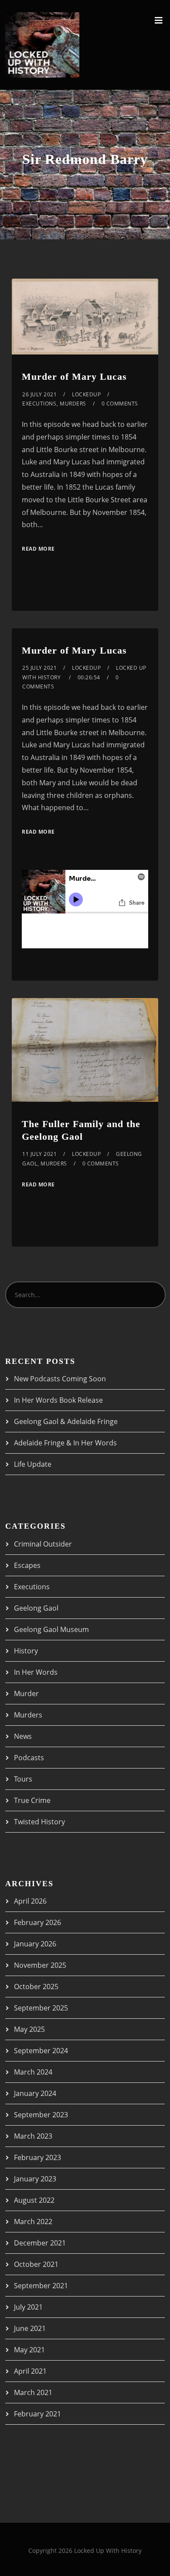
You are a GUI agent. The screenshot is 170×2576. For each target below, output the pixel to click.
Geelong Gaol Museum (51, 1629)
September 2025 (41, 2008)
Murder (26, 1693)
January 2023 (35, 2179)
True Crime (32, 1800)
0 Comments (120, 404)
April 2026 (30, 1901)
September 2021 (41, 2286)
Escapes (27, 1565)
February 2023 (37, 2157)
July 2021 (28, 2307)
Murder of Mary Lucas (74, 377)
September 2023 (41, 2115)
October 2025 (36, 1987)
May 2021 (29, 2350)
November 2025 (40, 1965)
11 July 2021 (39, 1154)
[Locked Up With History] (42, 45)
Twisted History (39, 1822)
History (26, 1651)
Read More (38, 549)
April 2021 (30, 2371)
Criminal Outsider (43, 1544)
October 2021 (36, 2264)
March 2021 (33, 2392)
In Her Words (36, 1672)
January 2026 (35, 1944)
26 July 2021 (39, 394)
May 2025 (29, 2029)
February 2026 (37, 1922)
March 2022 (33, 2222)
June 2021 (30, 2328)
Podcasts (29, 1758)
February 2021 (37, 2414)
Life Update (33, 1464)
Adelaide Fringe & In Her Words (65, 1443)
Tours (23, 1779)
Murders (73, 404)
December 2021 (40, 2243)
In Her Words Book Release (58, 1400)
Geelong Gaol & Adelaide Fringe (66, 1421)
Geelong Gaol (36, 1608)
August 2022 (34, 2200)
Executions (39, 404)
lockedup (86, 394)
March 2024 (33, 2072)
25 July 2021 (39, 668)
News (23, 1736)
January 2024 (35, 2093)
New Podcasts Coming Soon (60, 1379)
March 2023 (33, 2136)
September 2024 (41, 2051)
